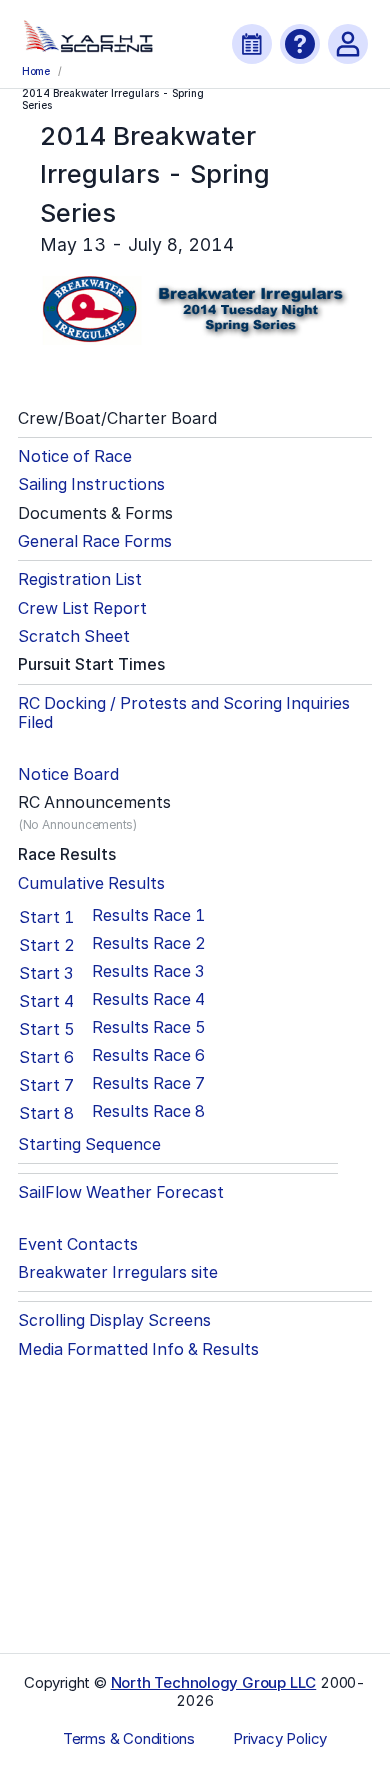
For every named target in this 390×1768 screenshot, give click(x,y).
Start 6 (46, 1057)
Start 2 (47, 945)
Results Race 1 (148, 915)
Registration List (80, 579)
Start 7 (46, 1085)
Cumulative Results (91, 883)
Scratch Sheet (74, 636)
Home (36, 71)
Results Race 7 (148, 1083)
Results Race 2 (149, 943)
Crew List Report (82, 608)
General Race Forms (95, 541)
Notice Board (68, 774)
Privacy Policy (280, 1739)
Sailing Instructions (91, 484)
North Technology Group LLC (214, 1682)
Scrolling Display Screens (114, 1320)
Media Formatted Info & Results (138, 1349)
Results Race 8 (148, 1111)
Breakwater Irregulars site (118, 1272)
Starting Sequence (89, 1144)
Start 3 (46, 973)
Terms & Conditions (129, 1739)
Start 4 (46, 1001)
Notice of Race (75, 456)
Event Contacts (78, 1244)
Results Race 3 (148, 971)
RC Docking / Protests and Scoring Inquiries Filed (184, 713)
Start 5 (47, 1029)
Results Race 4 (148, 999)
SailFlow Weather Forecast (121, 1192)
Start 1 (46, 917)
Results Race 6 (148, 1055)
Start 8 (46, 1113)
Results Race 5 (149, 1027)
